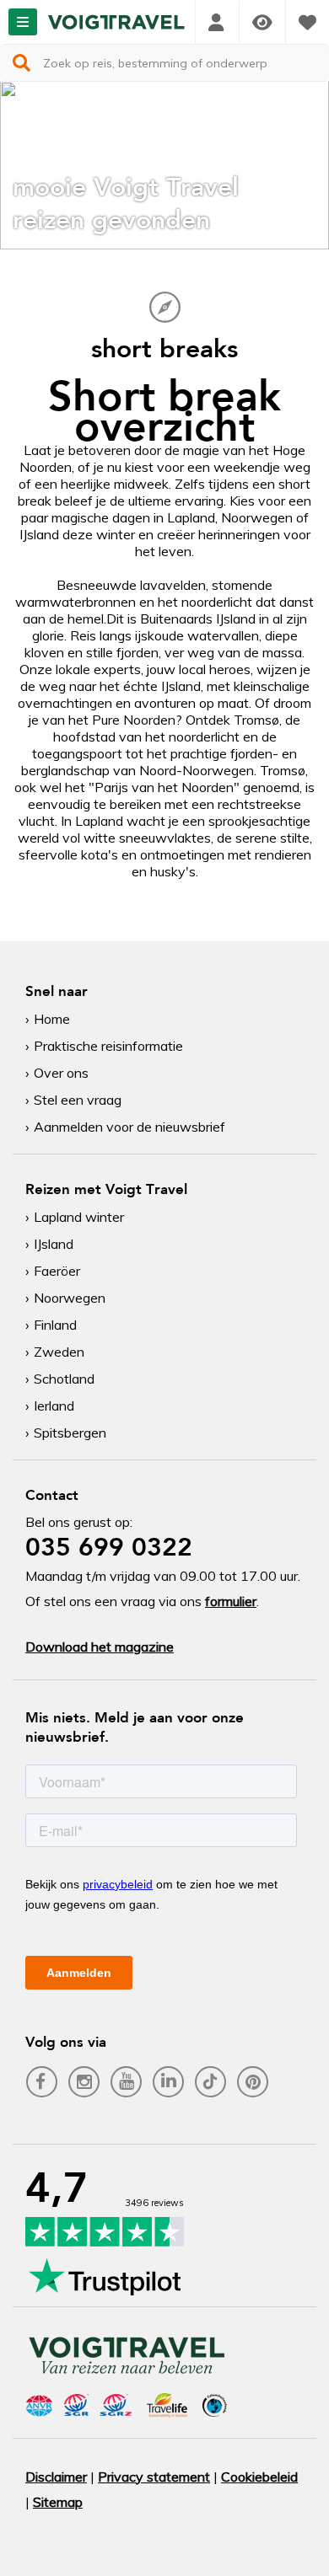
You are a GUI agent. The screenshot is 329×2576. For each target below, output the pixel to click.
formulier (231, 1601)
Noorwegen (70, 1298)
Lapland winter (79, 1217)
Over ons (61, 1073)
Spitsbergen (70, 1433)
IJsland (54, 1244)
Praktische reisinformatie (108, 1046)
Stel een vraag (78, 1100)
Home (52, 1019)
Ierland (54, 1406)
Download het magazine (100, 1647)
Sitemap (58, 2502)
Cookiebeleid (259, 2477)
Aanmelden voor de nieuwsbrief (129, 1127)
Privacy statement (154, 2477)
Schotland (64, 1379)
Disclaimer (56, 2477)
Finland (55, 1325)
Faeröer (57, 1271)
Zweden (59, 1352)
